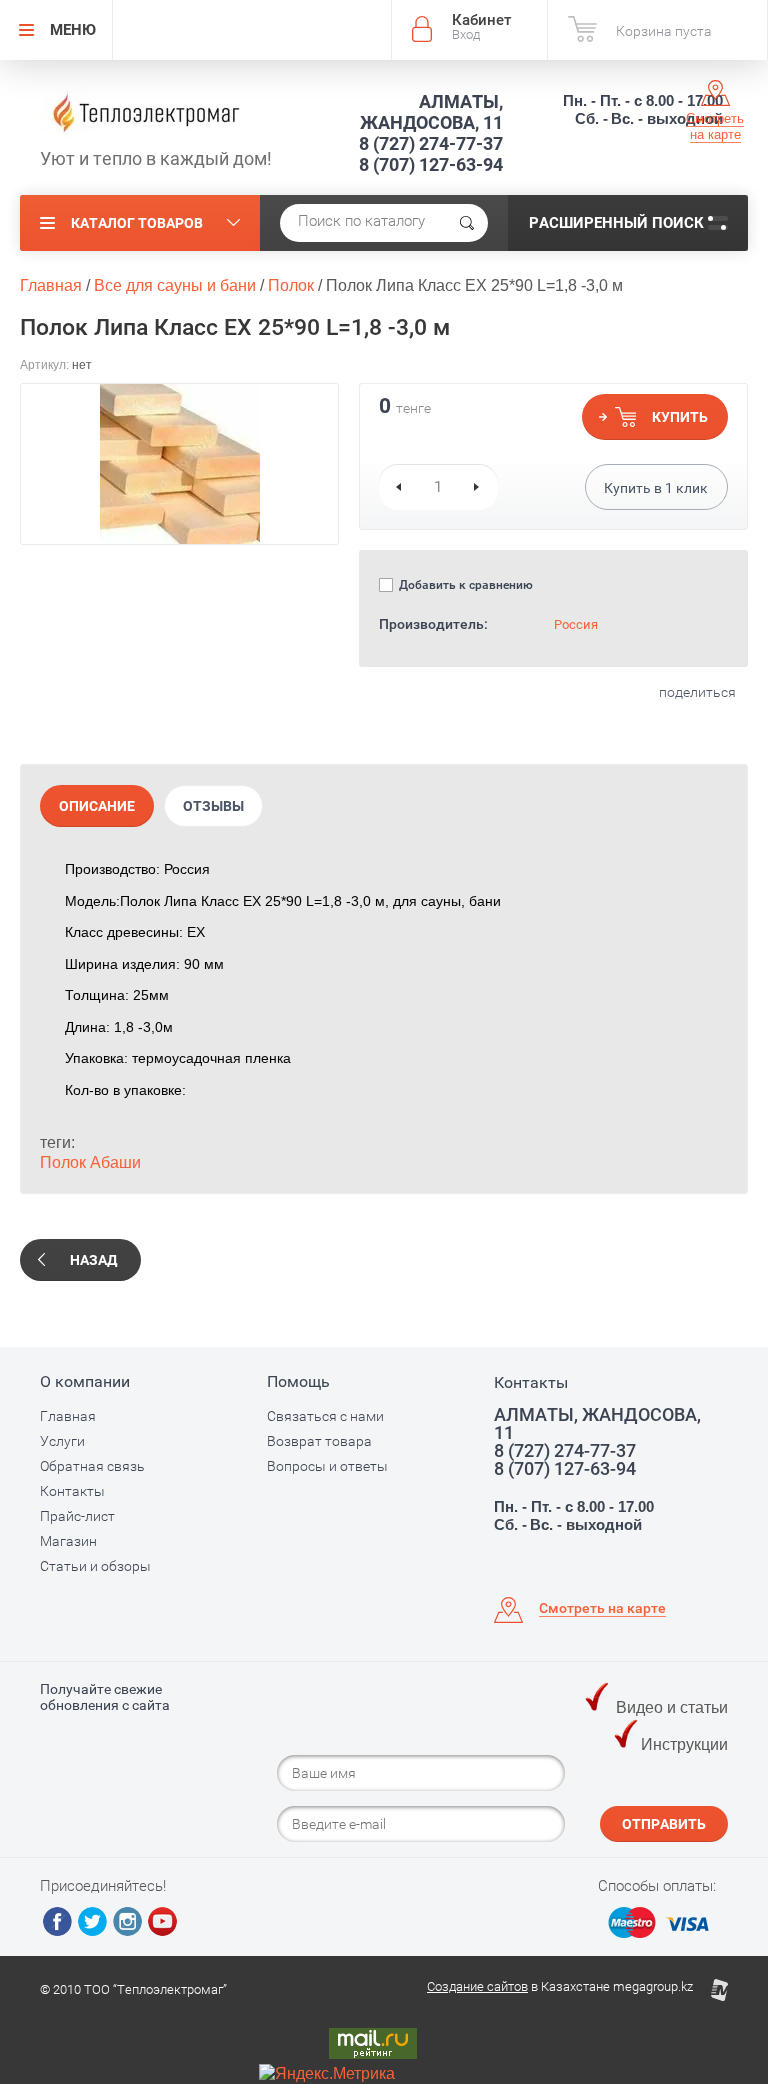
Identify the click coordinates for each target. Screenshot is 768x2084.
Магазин (68, 1541)
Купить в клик (656, 488)
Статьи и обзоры (95, 1566)
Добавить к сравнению (464, 585)
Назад (93, 1260)
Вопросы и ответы (327, 1466)
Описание (97, 806)
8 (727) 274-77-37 (431, 143)
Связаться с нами (325, 1416)
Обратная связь (92, 1466)
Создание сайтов (477, 1986)
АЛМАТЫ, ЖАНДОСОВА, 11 (431, 112)
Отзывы (213, 806)
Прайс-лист (77, 1516)
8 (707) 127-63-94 (431, 164)
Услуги (62, 1441)
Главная (68, 1416)
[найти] (467, 223)
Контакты (72, 1491)
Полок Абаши (90, 1162)
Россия (576, 624)
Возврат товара (319, 1441)
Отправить (664, 1824)
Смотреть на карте (715, 126)
